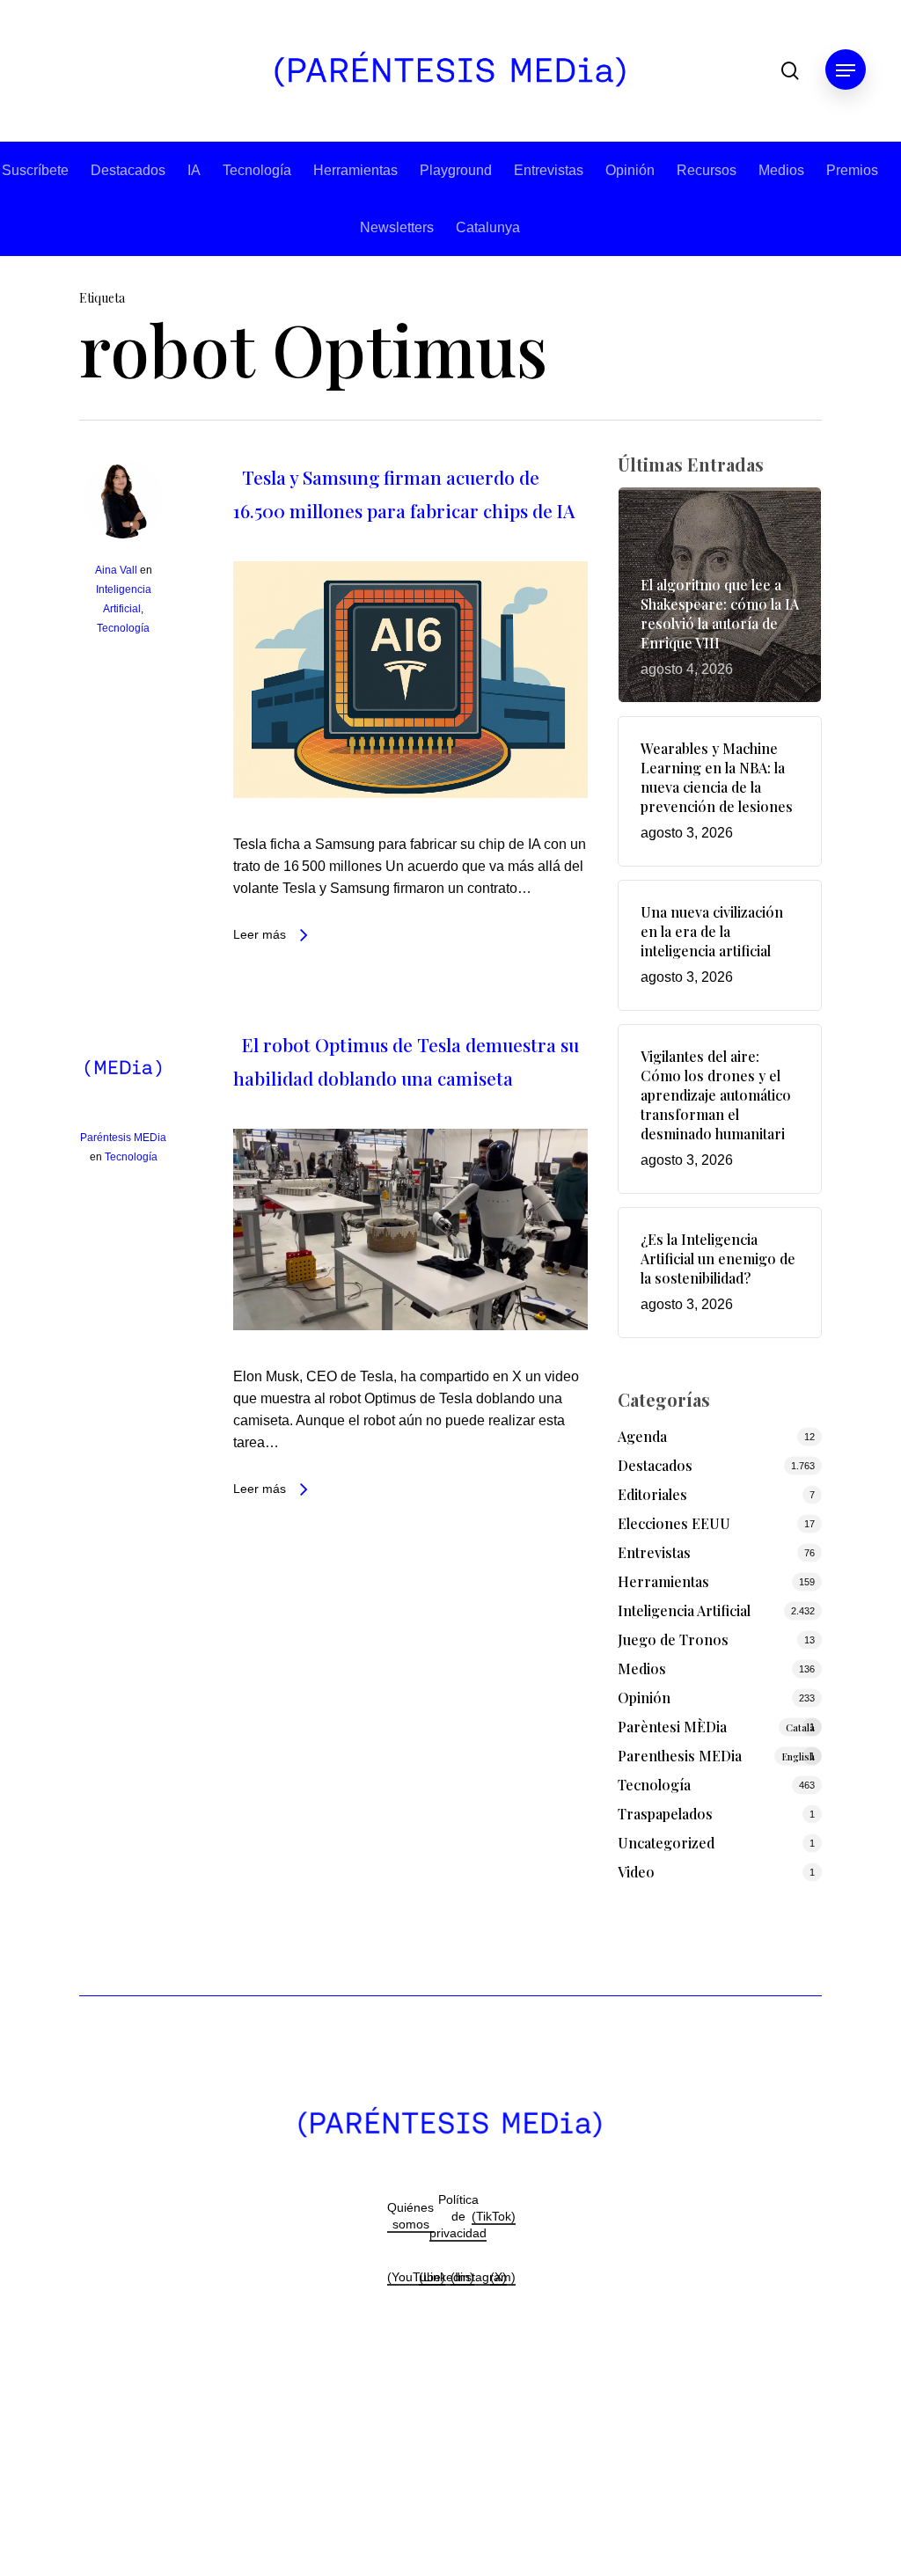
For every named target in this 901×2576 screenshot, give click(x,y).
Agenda (642, 1436)
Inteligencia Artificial (684, 1610)
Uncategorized (666, 1843)
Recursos (707, 170)
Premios (852, 170)
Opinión (630, 170)
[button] (846, 71)
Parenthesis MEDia (716, 1756)
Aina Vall (116, 570)
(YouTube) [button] (416, 2277)
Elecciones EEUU (674, 1523)
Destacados (128, 170)
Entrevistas (549, 170)
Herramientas (355, 170)
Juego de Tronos (673, 1639)
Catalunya (488, 227)
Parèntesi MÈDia (716, 1727)
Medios (781, 170)
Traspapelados (665, 1814)
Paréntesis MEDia (123, 1138)
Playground (456, 170)
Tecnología (257, 170)
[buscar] (790, 71)
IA (194, 170)
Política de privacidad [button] (458, 2216)
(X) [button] (498, 2277)
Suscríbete (35, 170)
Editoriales (652, 1494)
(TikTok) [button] (494, 2216)
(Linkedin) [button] (447, 2277)
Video (636, 1872)
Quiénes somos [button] (410, 2216)
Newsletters (397, 227)
